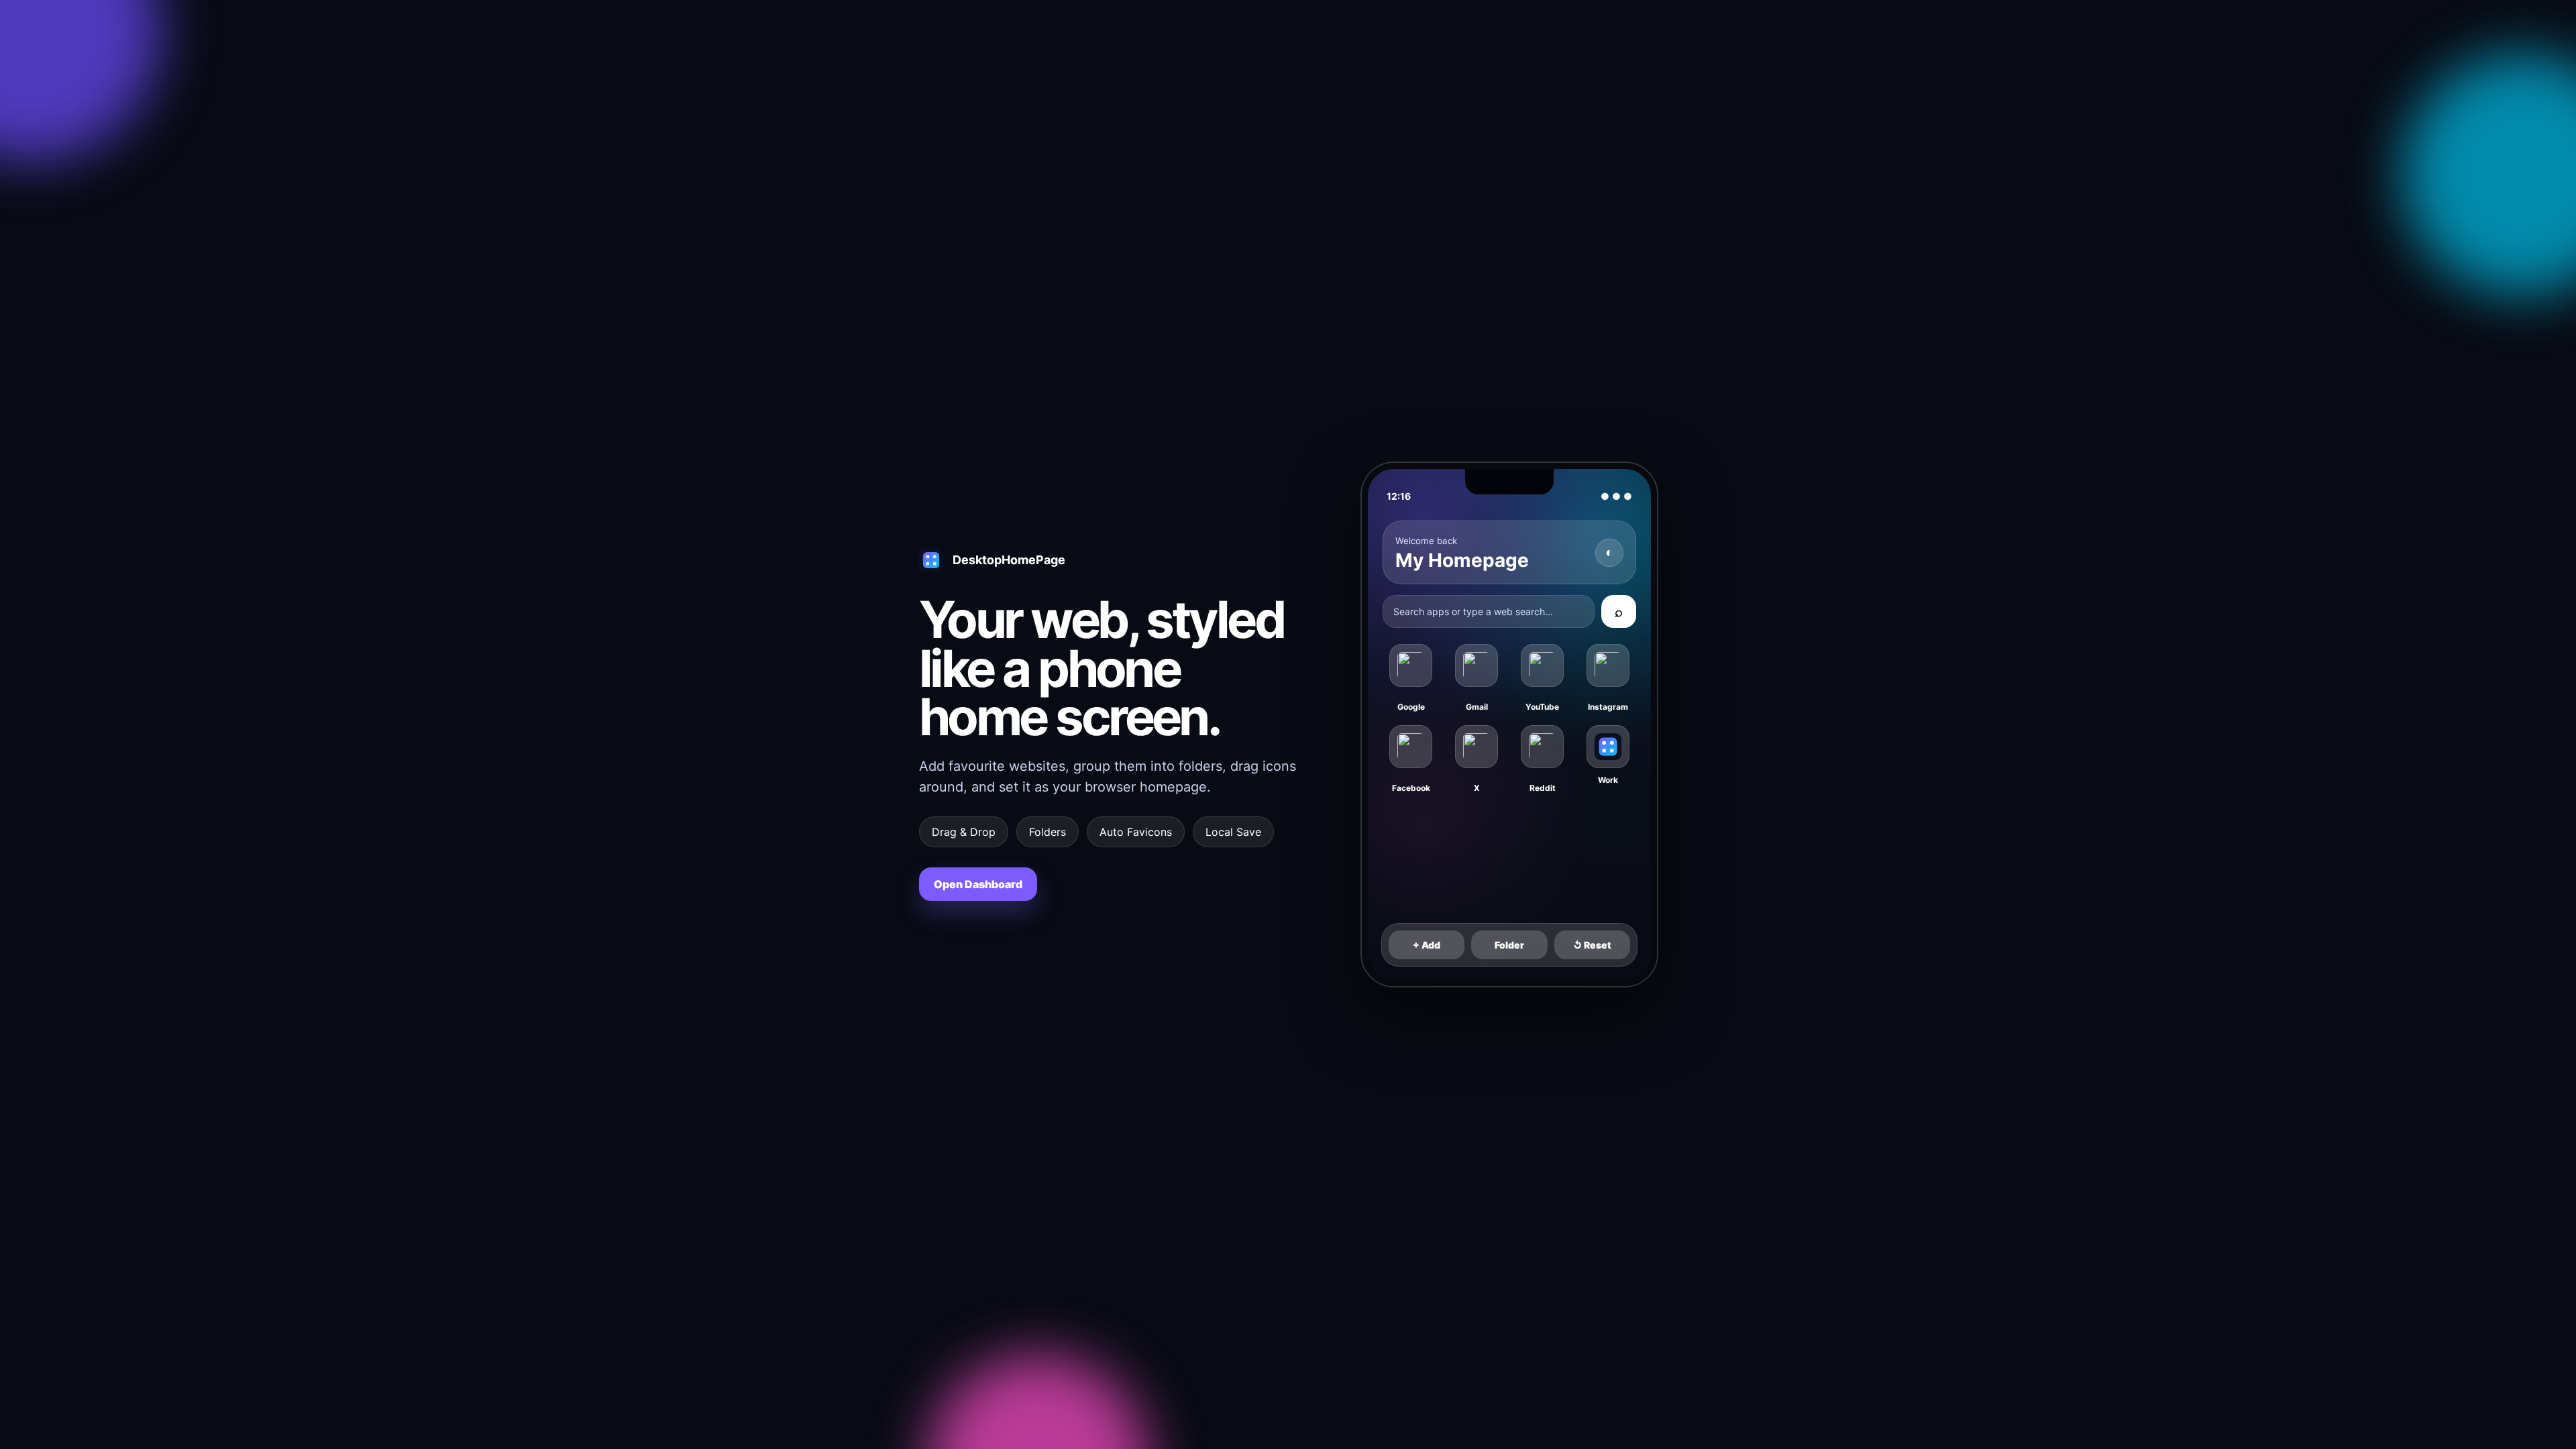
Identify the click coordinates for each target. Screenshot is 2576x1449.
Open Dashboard (978, 884)
